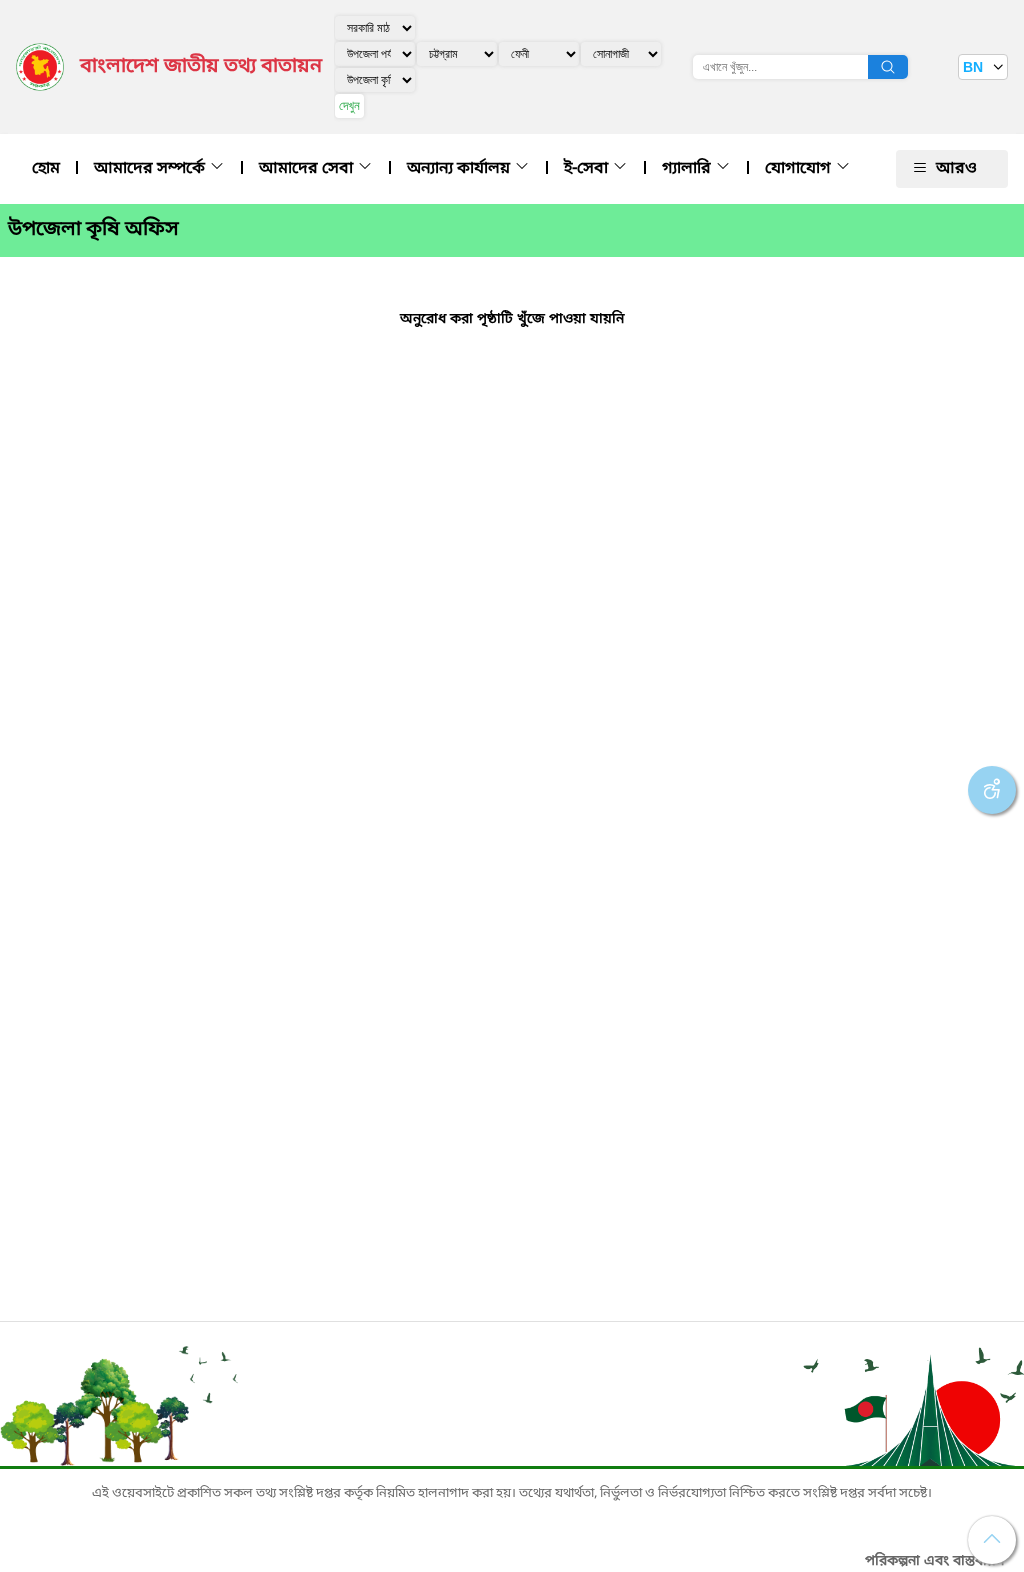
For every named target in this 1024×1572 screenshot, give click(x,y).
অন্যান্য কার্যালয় (460, 169)
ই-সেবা (588, 169)
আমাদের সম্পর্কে (151, 169)
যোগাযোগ (800, 169)
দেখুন (349, 105)
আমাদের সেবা (308, 169)
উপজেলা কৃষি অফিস (93, 230)
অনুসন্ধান (888, 67)
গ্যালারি (688, 169)
